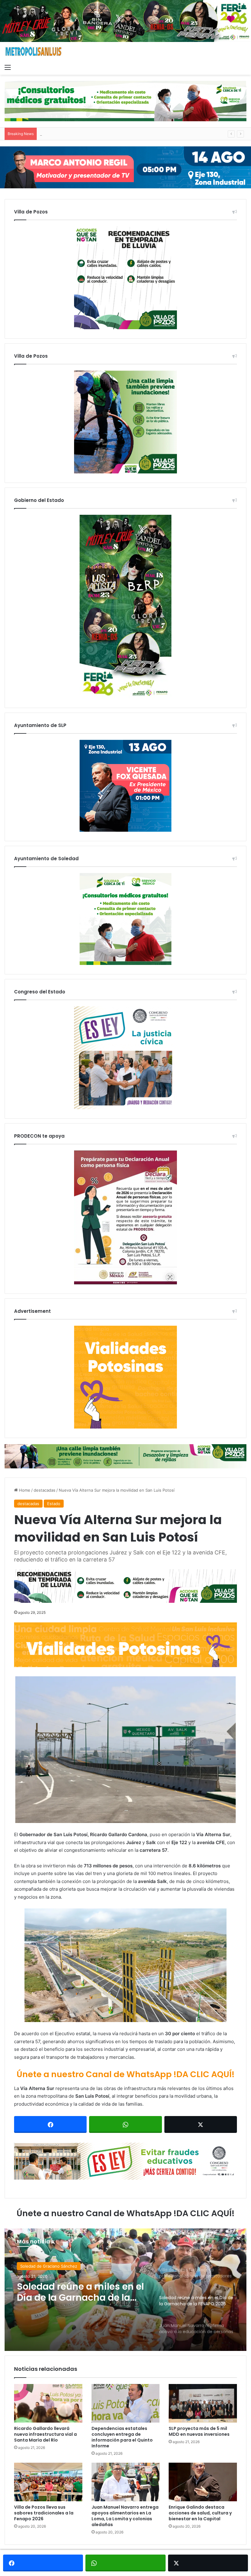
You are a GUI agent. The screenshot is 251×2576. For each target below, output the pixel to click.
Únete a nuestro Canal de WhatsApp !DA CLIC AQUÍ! (125, 2074)
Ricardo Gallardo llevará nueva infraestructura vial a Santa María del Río (45, 2434)
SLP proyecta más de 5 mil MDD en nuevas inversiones (199, 2431)
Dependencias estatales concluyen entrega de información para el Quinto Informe (122, 2437)
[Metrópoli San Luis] (34, 52)
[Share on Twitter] (201, 2124)
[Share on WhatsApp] (125, 2124)
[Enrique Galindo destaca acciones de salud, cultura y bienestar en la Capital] (203, 2482)
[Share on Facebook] (50, 2124)
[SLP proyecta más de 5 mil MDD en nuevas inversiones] (203, 2403)
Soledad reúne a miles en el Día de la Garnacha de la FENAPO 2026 (104, 134)
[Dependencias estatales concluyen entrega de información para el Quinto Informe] (126, 2403)
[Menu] (8, 67)
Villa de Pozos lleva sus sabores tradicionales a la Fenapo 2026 (44, 2513)
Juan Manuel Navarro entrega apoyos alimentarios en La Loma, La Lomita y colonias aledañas (125, 2516)
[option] (125, 2290)
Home (24, 1490)
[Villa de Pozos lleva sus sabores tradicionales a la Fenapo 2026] (48, 2482)
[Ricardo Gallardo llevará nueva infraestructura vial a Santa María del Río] (48, 2403)
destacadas (45, 1490)
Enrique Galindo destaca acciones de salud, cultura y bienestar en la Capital (200, 2513)
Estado (54, 1504)
